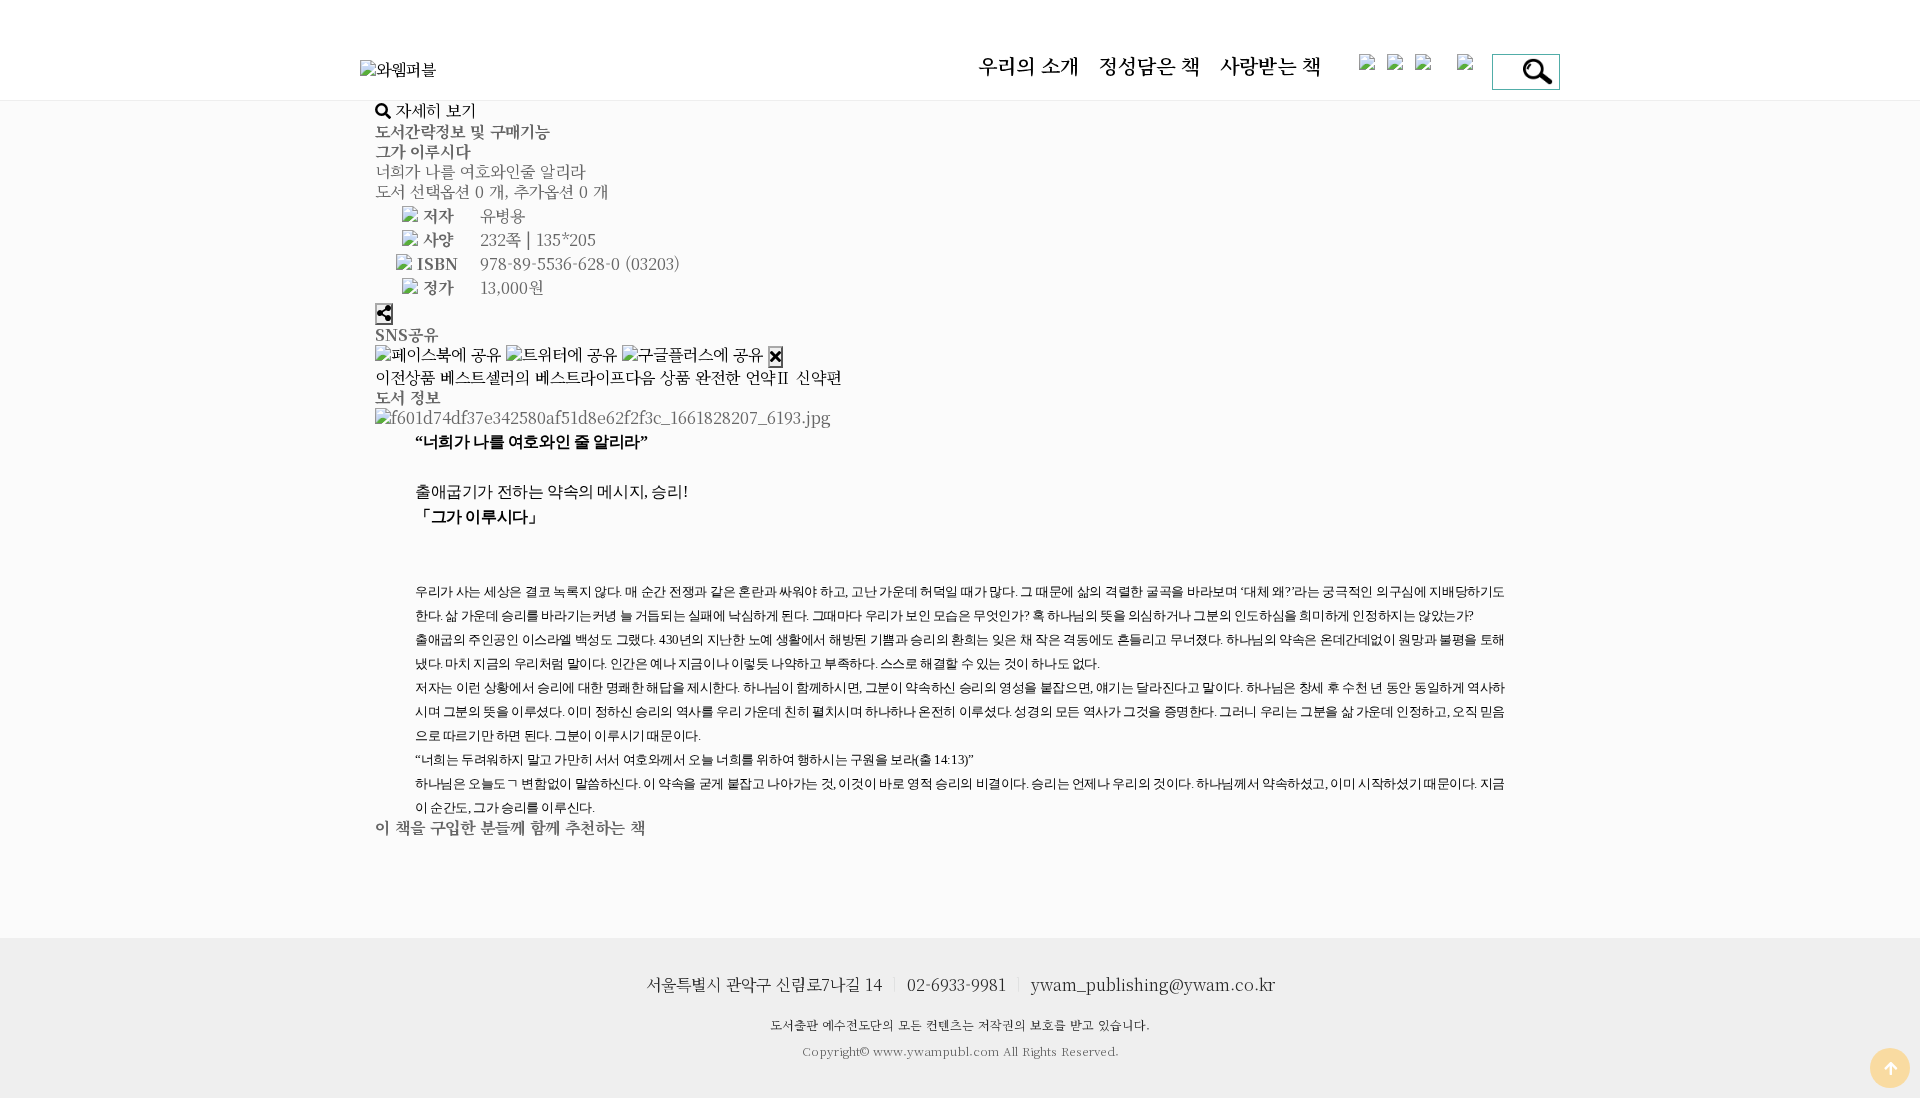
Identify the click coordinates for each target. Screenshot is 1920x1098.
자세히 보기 (433, 110)
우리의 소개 (1028, 66)
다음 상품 (733, 377)
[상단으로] (1890, 1068)
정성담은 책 (1149, 66)
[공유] (384, 314)
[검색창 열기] (1534, 72)
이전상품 (500, 377)
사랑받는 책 (1270, 66)
